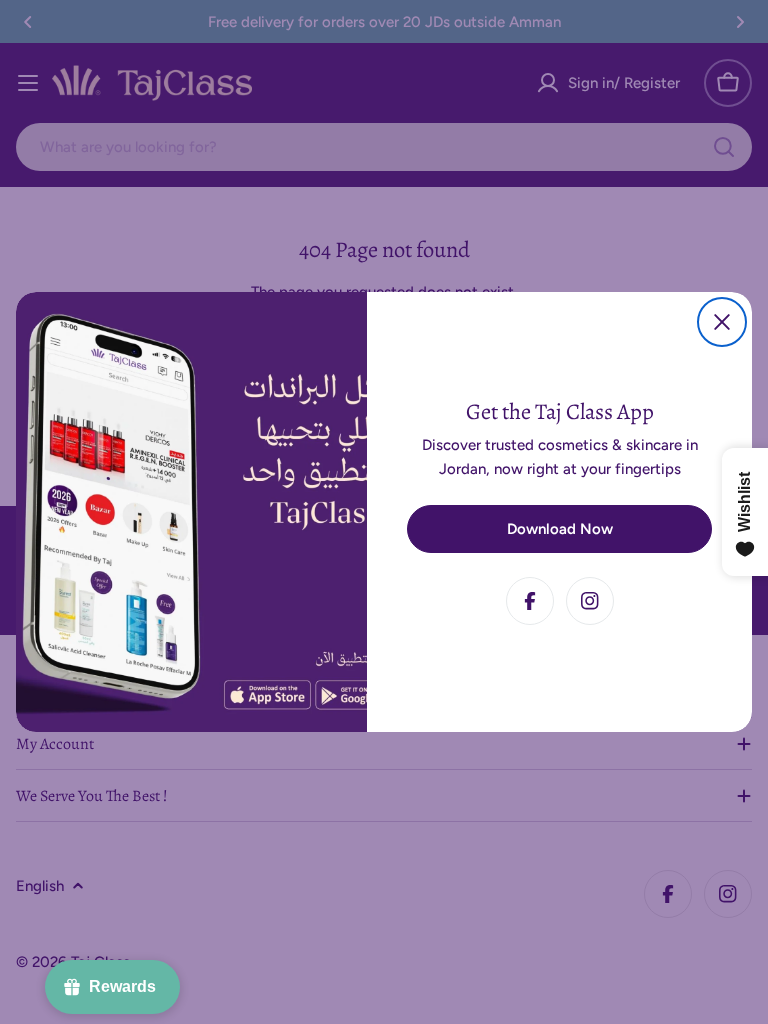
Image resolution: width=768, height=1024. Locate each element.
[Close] (722, 322)
